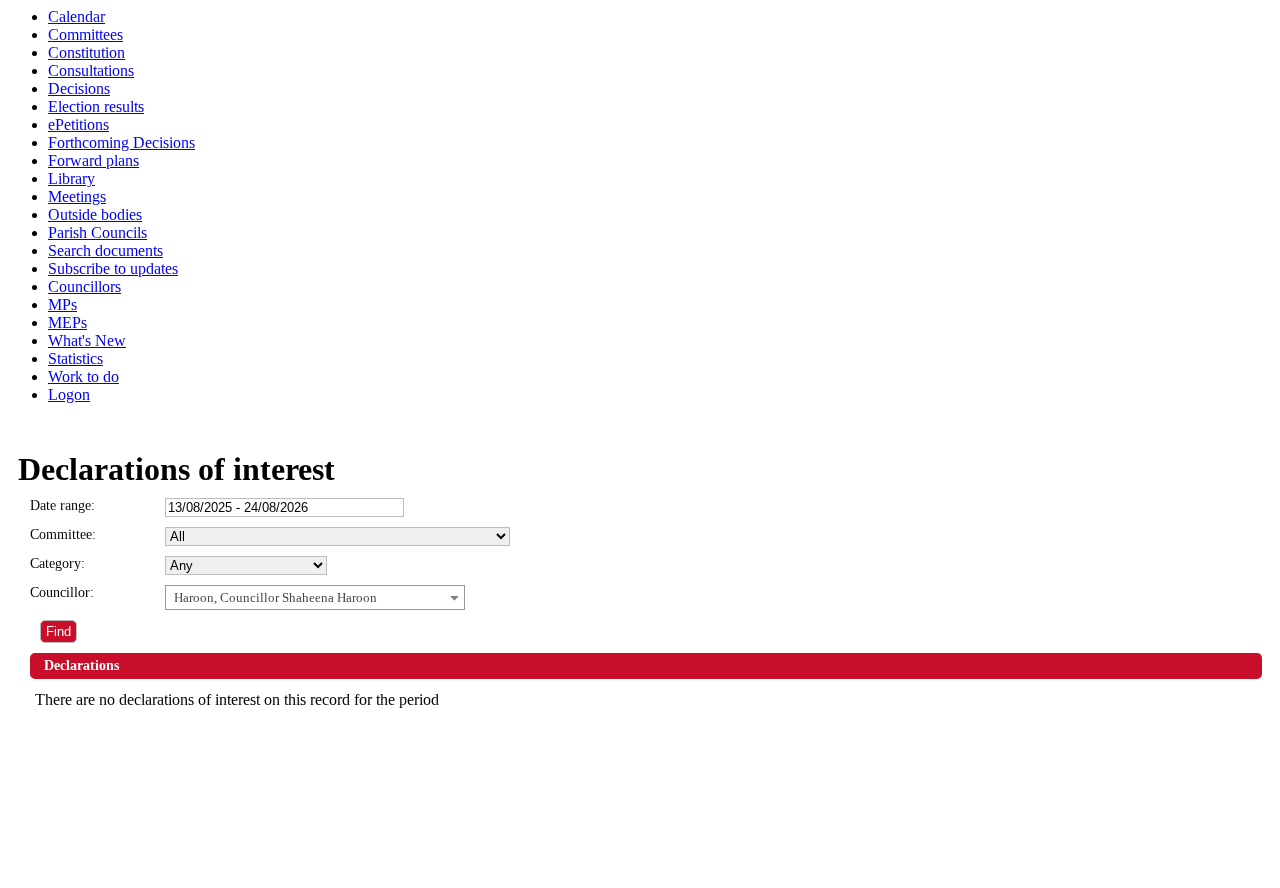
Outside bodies (95, 214)
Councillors (84, 286)
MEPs (67, 322)
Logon (69, 394)
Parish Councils (97, 232)
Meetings (77, 196)
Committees (85, 34)
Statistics (75, 358)
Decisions (79, 88)
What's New (87, 340)
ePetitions (78, 124)
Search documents (105, 250)
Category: (57, 563)
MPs (62, 304)
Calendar (76, 16)
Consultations (91, 70)
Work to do (83, 376)
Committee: (63, 534)
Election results (96, 106)
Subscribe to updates (113, 268)
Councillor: (62, 592)
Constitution (86, 52)
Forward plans (93, 160)
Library (71, 178)
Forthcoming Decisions (121, 142)
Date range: (62, 505)
